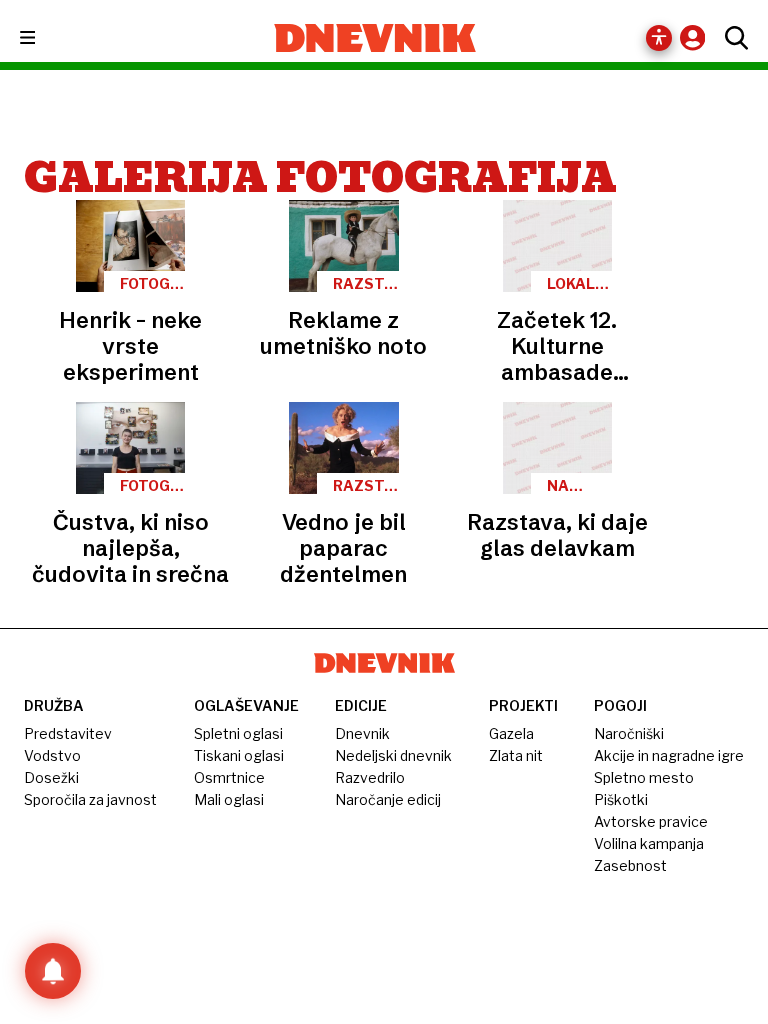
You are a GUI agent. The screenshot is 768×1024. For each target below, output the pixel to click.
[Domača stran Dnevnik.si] (375, 38)
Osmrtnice (229, 777)
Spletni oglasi (238, 733)
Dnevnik (362, 733)
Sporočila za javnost (90, 799)
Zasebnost (630, 865)
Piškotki (621, 799)
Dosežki (51, 777)
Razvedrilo (370, 777)
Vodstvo (52, 755)
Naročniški (629, 733)
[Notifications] (53, 971)
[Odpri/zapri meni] (45, 38)
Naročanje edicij (388, 799)
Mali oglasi (229, 799)
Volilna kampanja (649, 843)
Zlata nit (516, 755)
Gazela (511, 733)
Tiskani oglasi (239, 755)
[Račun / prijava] (697, 37)
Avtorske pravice (651, 821)
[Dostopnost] (659, 38)
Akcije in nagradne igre (669, 755)
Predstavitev (68, 733)
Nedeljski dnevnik (393, 755)
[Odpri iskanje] (731, 38)
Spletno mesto (644, 777)
